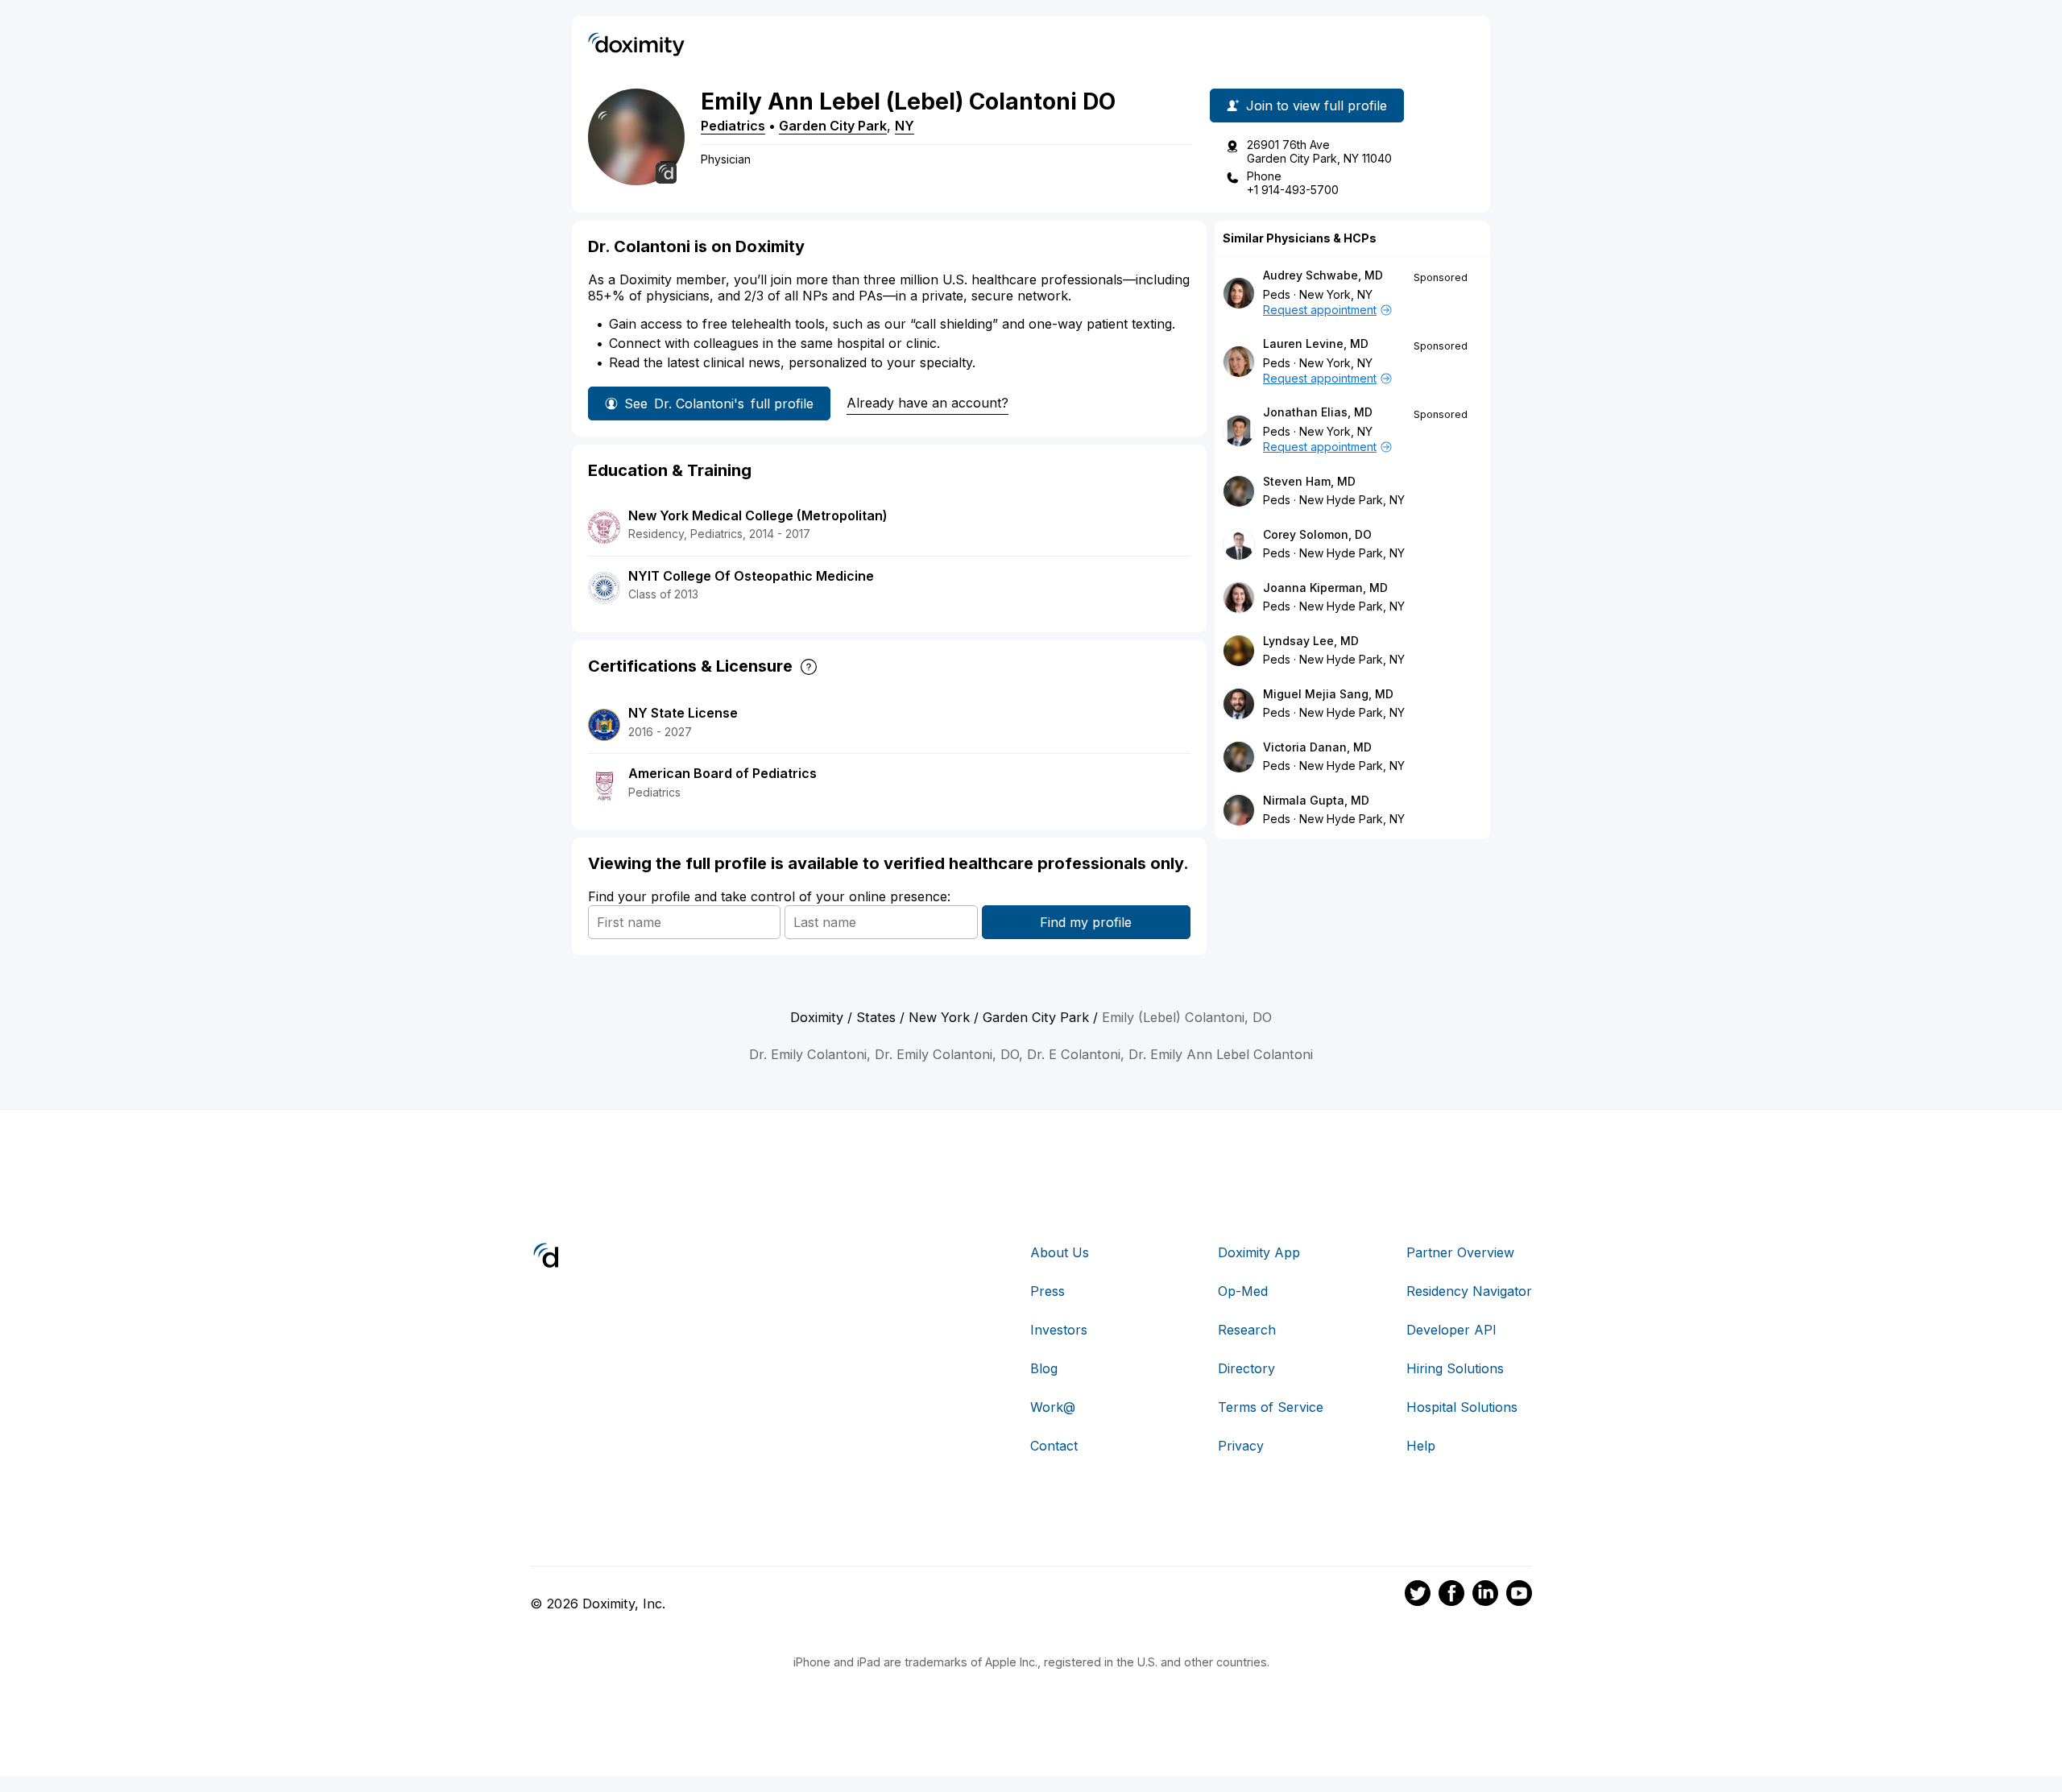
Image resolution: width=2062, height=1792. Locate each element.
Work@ (1053, 1407)
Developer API (1451, 1330)
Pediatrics (733, 126)
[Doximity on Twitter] (1418, 1595)
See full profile (719, 404)
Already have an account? (927, 403)
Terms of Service (1271, 1407)
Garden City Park (833, 126)
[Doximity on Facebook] (1451, 1595)
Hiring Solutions (1455, 1368)
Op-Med (1243, 1291)
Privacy (1241, 1446)
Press (1048, 1291)
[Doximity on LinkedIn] (1485, 1595)
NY (905, 126)
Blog (1044, 1368)
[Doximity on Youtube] (1519, 1595)
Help (1421, 1446)
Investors (1059, 1330)
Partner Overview (1460, 1252)
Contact (1054, 1446)
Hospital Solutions (1462, 1407)
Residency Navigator (1469, 1291)
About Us (1060, 1252)
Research (1247, 1330)
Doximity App (1259, 1252)
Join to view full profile (1317, 106)
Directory (1246, 1368)
